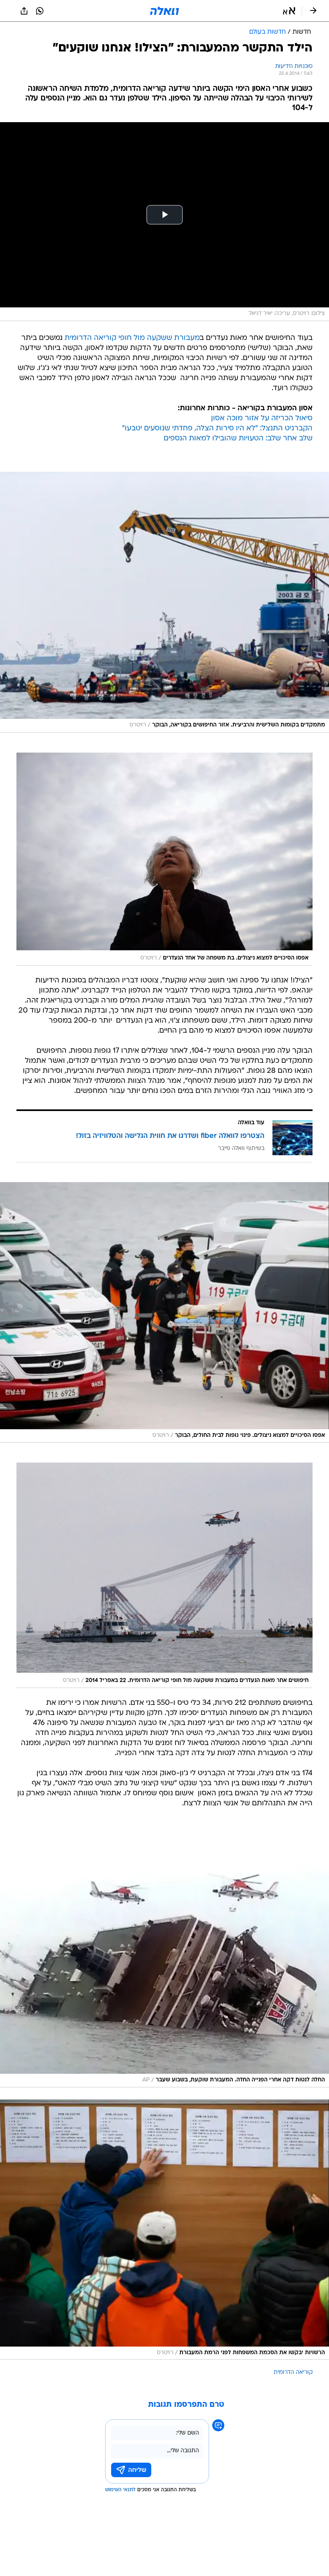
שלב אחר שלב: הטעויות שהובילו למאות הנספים (238, 439)
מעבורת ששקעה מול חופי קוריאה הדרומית (132, 338)
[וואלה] (164, 11)
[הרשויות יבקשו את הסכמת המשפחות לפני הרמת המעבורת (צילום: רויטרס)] (164, 2230)
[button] (289, 11)
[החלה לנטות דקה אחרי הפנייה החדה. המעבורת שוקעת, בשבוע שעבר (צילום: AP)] (164, 1957)
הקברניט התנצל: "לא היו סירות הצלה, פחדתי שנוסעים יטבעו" (217, 429)
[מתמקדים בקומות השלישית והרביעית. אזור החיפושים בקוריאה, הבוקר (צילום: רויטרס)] (164, 602)
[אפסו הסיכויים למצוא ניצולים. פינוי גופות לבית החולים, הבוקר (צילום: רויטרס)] (164, 1313)
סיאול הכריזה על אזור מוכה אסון (262, 418)
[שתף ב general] (24, 11)
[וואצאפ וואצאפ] (40, 11)
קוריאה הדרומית (293, 2372)
